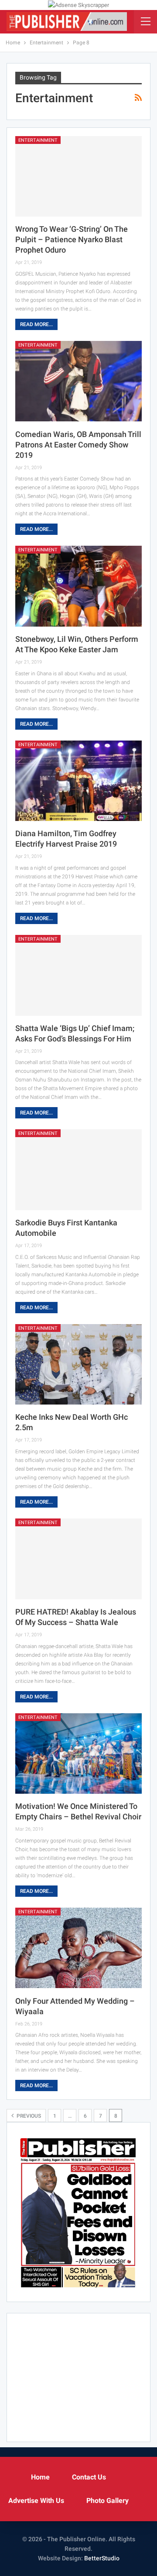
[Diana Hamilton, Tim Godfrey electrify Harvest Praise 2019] (78, 781)
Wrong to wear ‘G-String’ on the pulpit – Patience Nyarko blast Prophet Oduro (72, 239)
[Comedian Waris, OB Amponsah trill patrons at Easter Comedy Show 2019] (78, 381)
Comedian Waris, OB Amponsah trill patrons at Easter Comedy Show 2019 (78, 445)
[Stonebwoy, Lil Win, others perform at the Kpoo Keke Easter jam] (78, 586)
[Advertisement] (78, 2376)
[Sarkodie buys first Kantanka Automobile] (78, 1170)
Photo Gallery (108, 2501)
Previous (28, 2116)
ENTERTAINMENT (38, 140)
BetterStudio (102, 2558)
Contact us (89, 2477)
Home (40, 2477)
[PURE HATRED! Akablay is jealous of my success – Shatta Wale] (78, 1559)
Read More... (36, 324)
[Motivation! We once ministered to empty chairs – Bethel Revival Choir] (78, 1754)
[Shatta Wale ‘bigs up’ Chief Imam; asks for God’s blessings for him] (78, 975)
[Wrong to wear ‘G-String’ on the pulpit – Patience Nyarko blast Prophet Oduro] (78, 177)
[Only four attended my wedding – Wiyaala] (78, 1948)
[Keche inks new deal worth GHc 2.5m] (78, 1365)
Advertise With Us (36, 2501)
